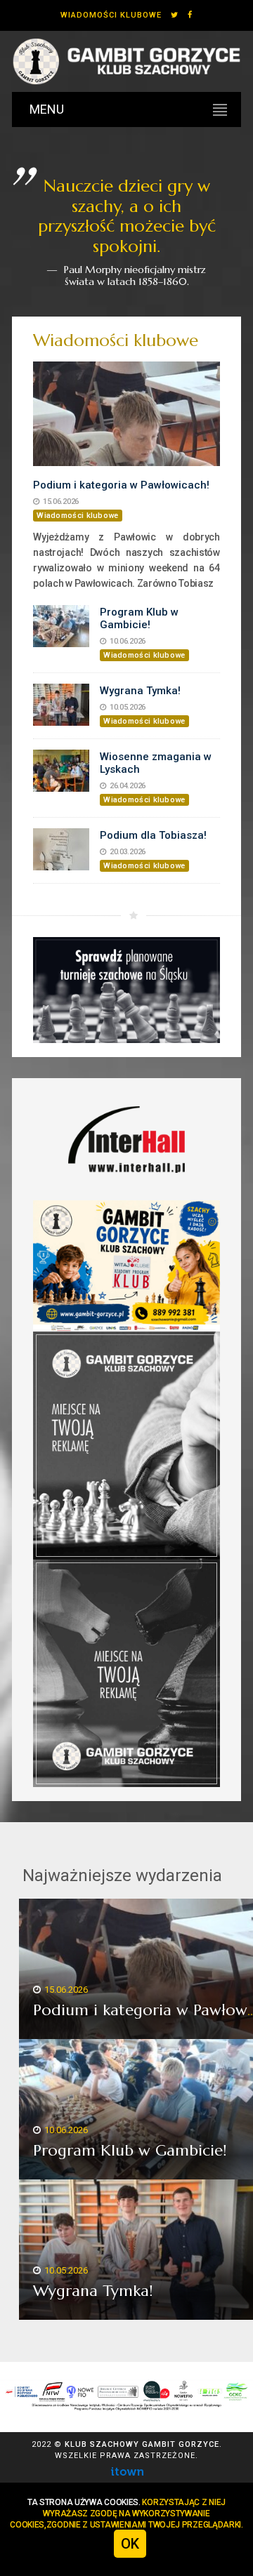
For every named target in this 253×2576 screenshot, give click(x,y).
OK (130, 2544)
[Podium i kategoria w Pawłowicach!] (126, 414)
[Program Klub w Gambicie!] (61, 626)
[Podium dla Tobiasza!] (61, 849)
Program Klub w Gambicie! (139, 618)
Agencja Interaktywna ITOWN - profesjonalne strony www (127, 2471)
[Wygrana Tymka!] (61, 705)
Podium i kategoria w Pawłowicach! (121, 485)
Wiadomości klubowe (111, 15)
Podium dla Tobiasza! (153, 835)
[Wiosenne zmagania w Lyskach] (61, 771)
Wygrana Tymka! (140, 691)
